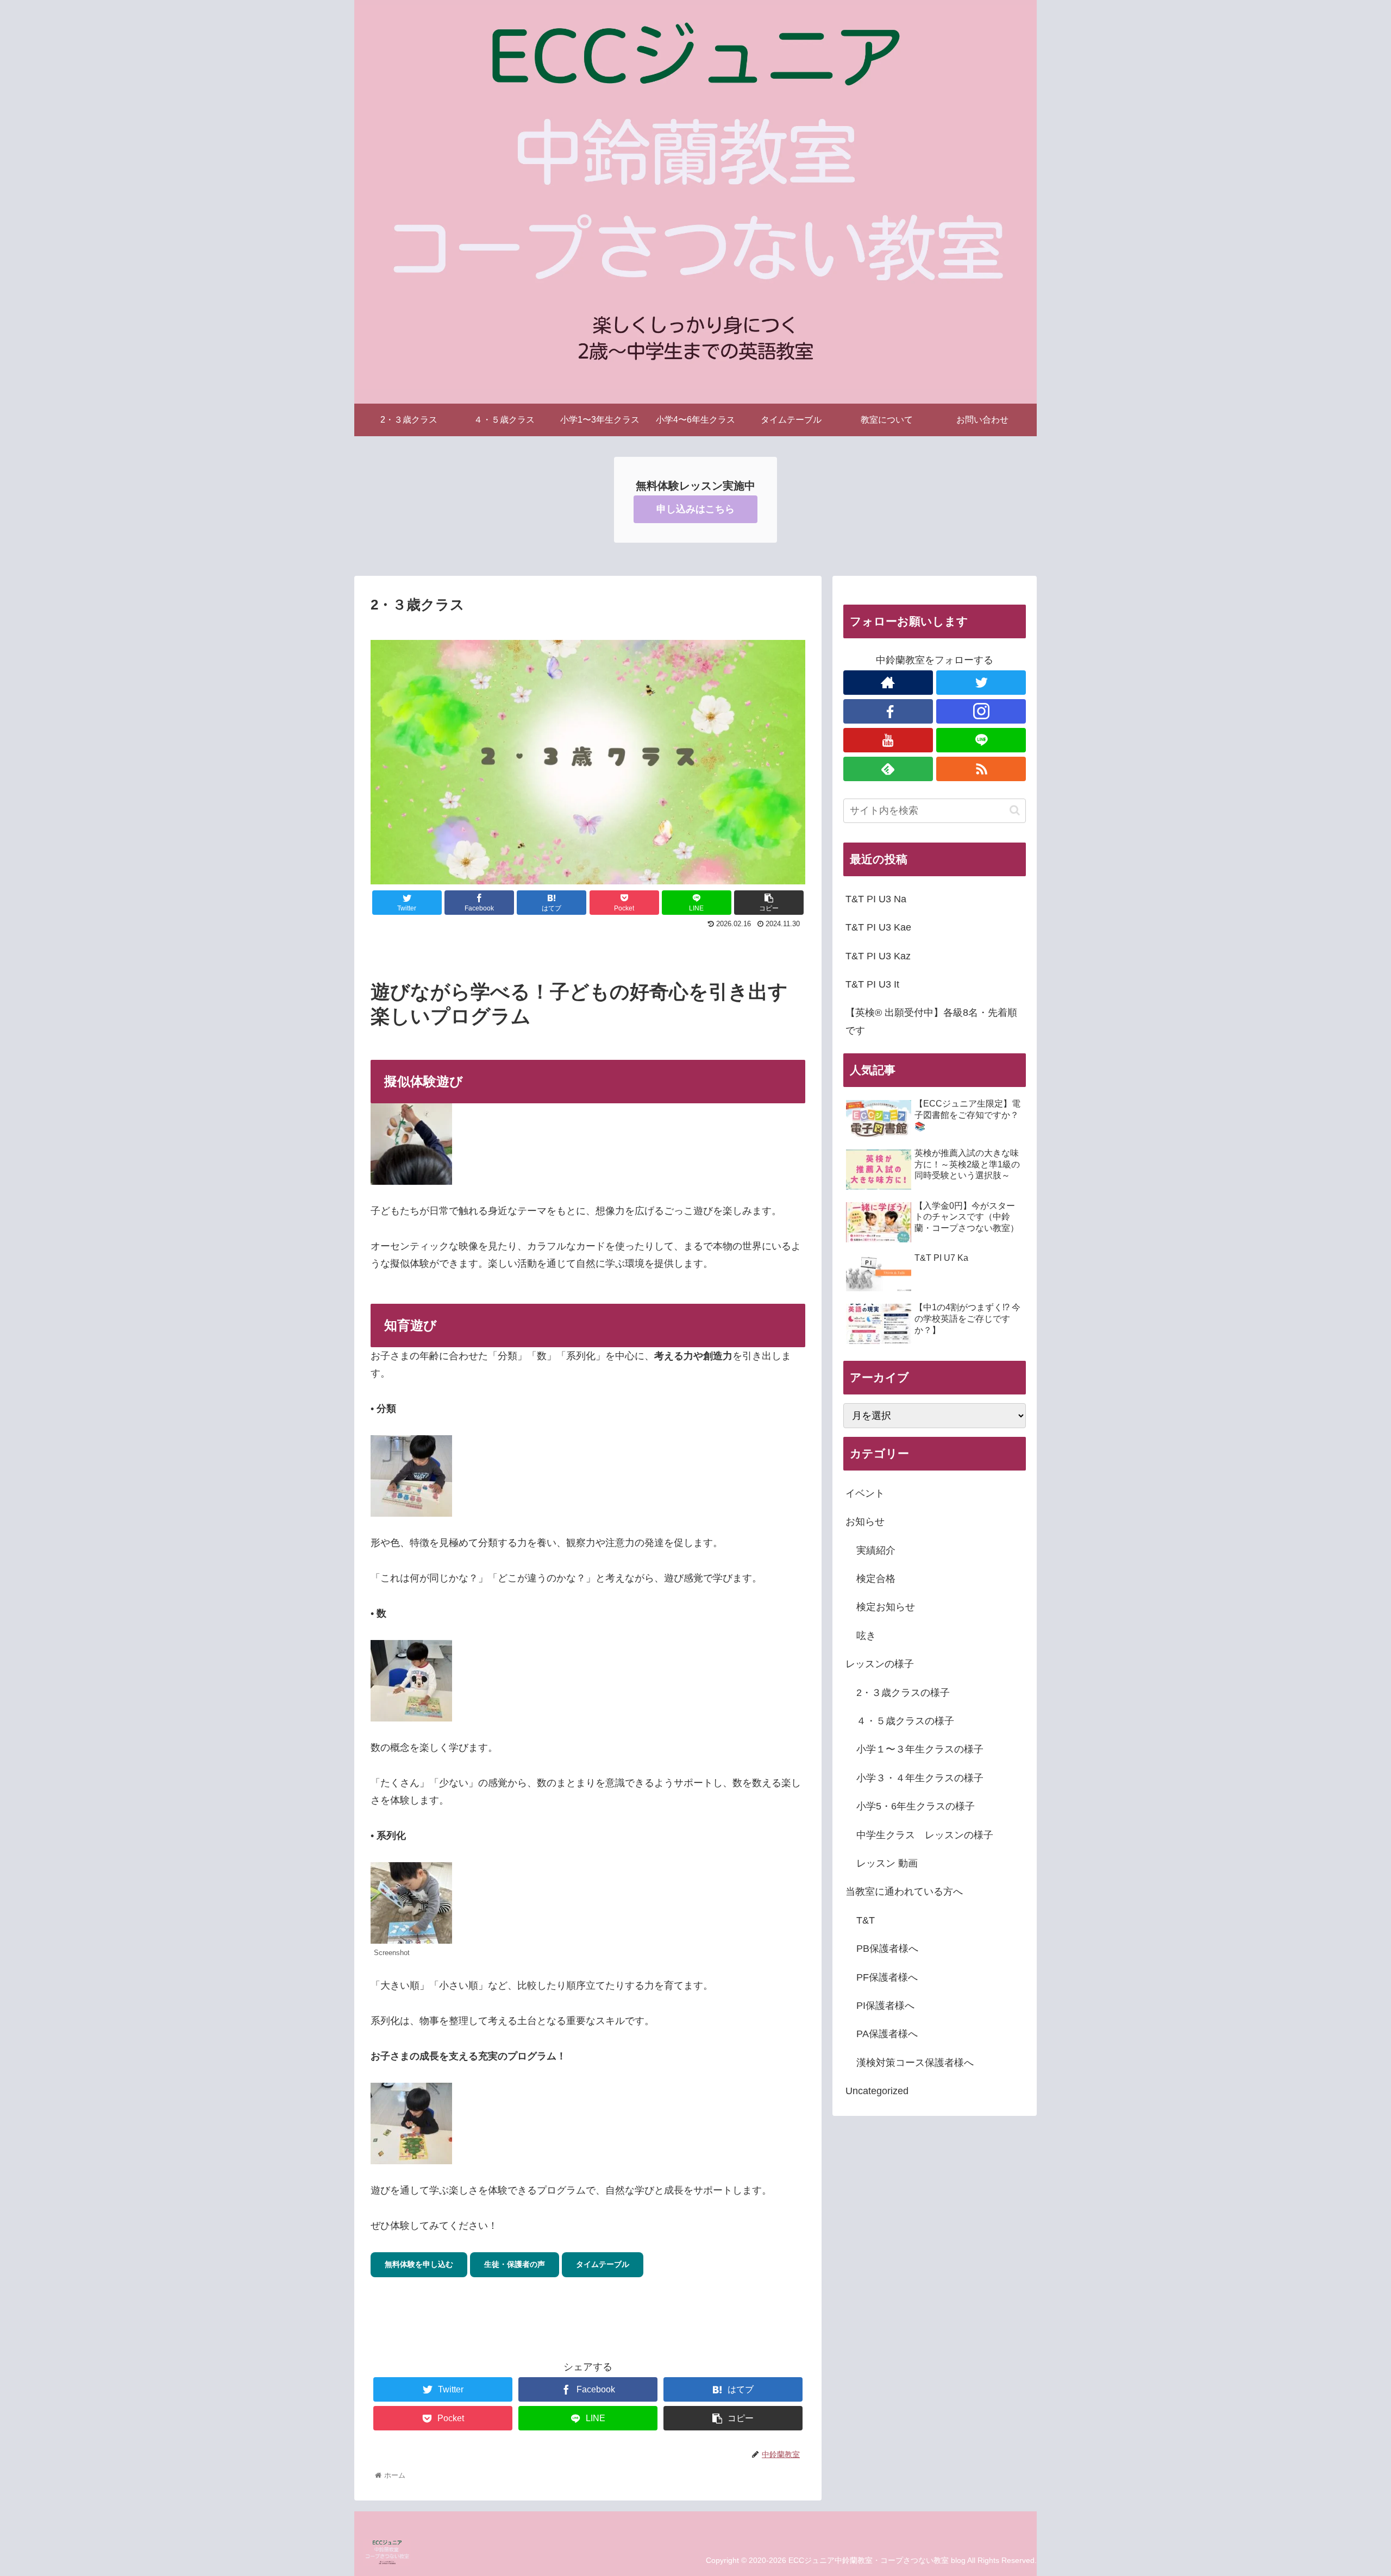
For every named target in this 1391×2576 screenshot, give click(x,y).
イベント (865, 1493)
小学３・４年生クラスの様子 (920, 1778)
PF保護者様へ (887, 1977)
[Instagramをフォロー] (981, 711)
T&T (866, 1920)
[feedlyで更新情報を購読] (888, 769)
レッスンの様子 (880, 1664)
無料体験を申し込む (419, 2264)
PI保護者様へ (885, 2006)
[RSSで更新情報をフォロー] (981, 769)
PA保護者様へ (887, 2034)
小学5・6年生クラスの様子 (916, 1806)
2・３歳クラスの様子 (903, 1693)
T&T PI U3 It (872, 984)
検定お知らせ (886, 1607)
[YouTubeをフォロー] (888, 740)
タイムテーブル (603, 2264)
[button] (1015, 810)
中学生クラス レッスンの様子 (925, 1835)
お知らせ (865, 1522)
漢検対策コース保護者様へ (915, 2063)
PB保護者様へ (887, 1949)
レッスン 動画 (887, 1863)
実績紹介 (876, 1550)
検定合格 (876, 1579)
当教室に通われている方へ (904, 1892)
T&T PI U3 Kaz (878, 956)
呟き (866, 1636)
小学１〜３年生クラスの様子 (920, 1749)
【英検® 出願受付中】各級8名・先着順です (931, 1021)
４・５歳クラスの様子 (905, 1721)
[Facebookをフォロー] (888, 711)
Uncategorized (877, 2091)
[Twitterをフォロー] (981, 683)
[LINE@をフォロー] (981, 740)
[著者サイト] (888, 683)
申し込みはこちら (695, 509)
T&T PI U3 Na (876, 899)
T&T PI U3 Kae (878, 927)
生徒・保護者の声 (515, 2264)
